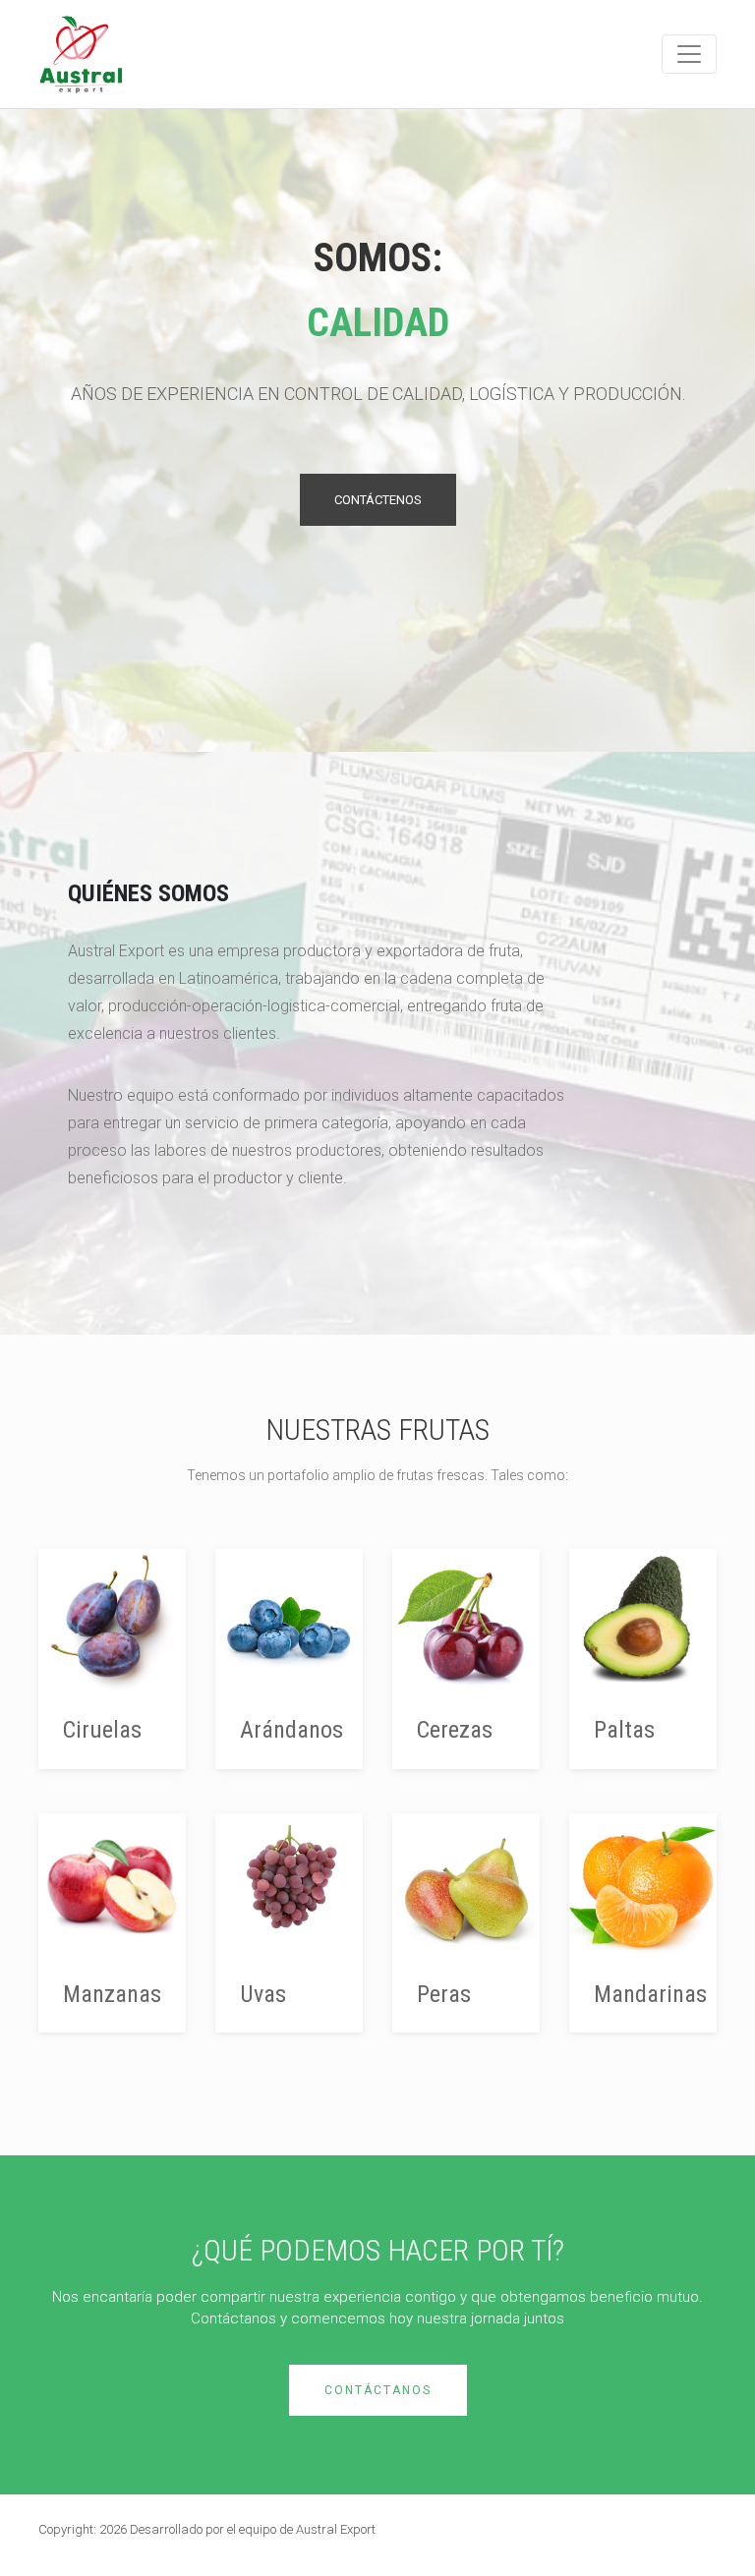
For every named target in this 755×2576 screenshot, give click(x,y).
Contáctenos (378, 500)
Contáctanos (378, 2390)
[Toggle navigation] (689, 54)
